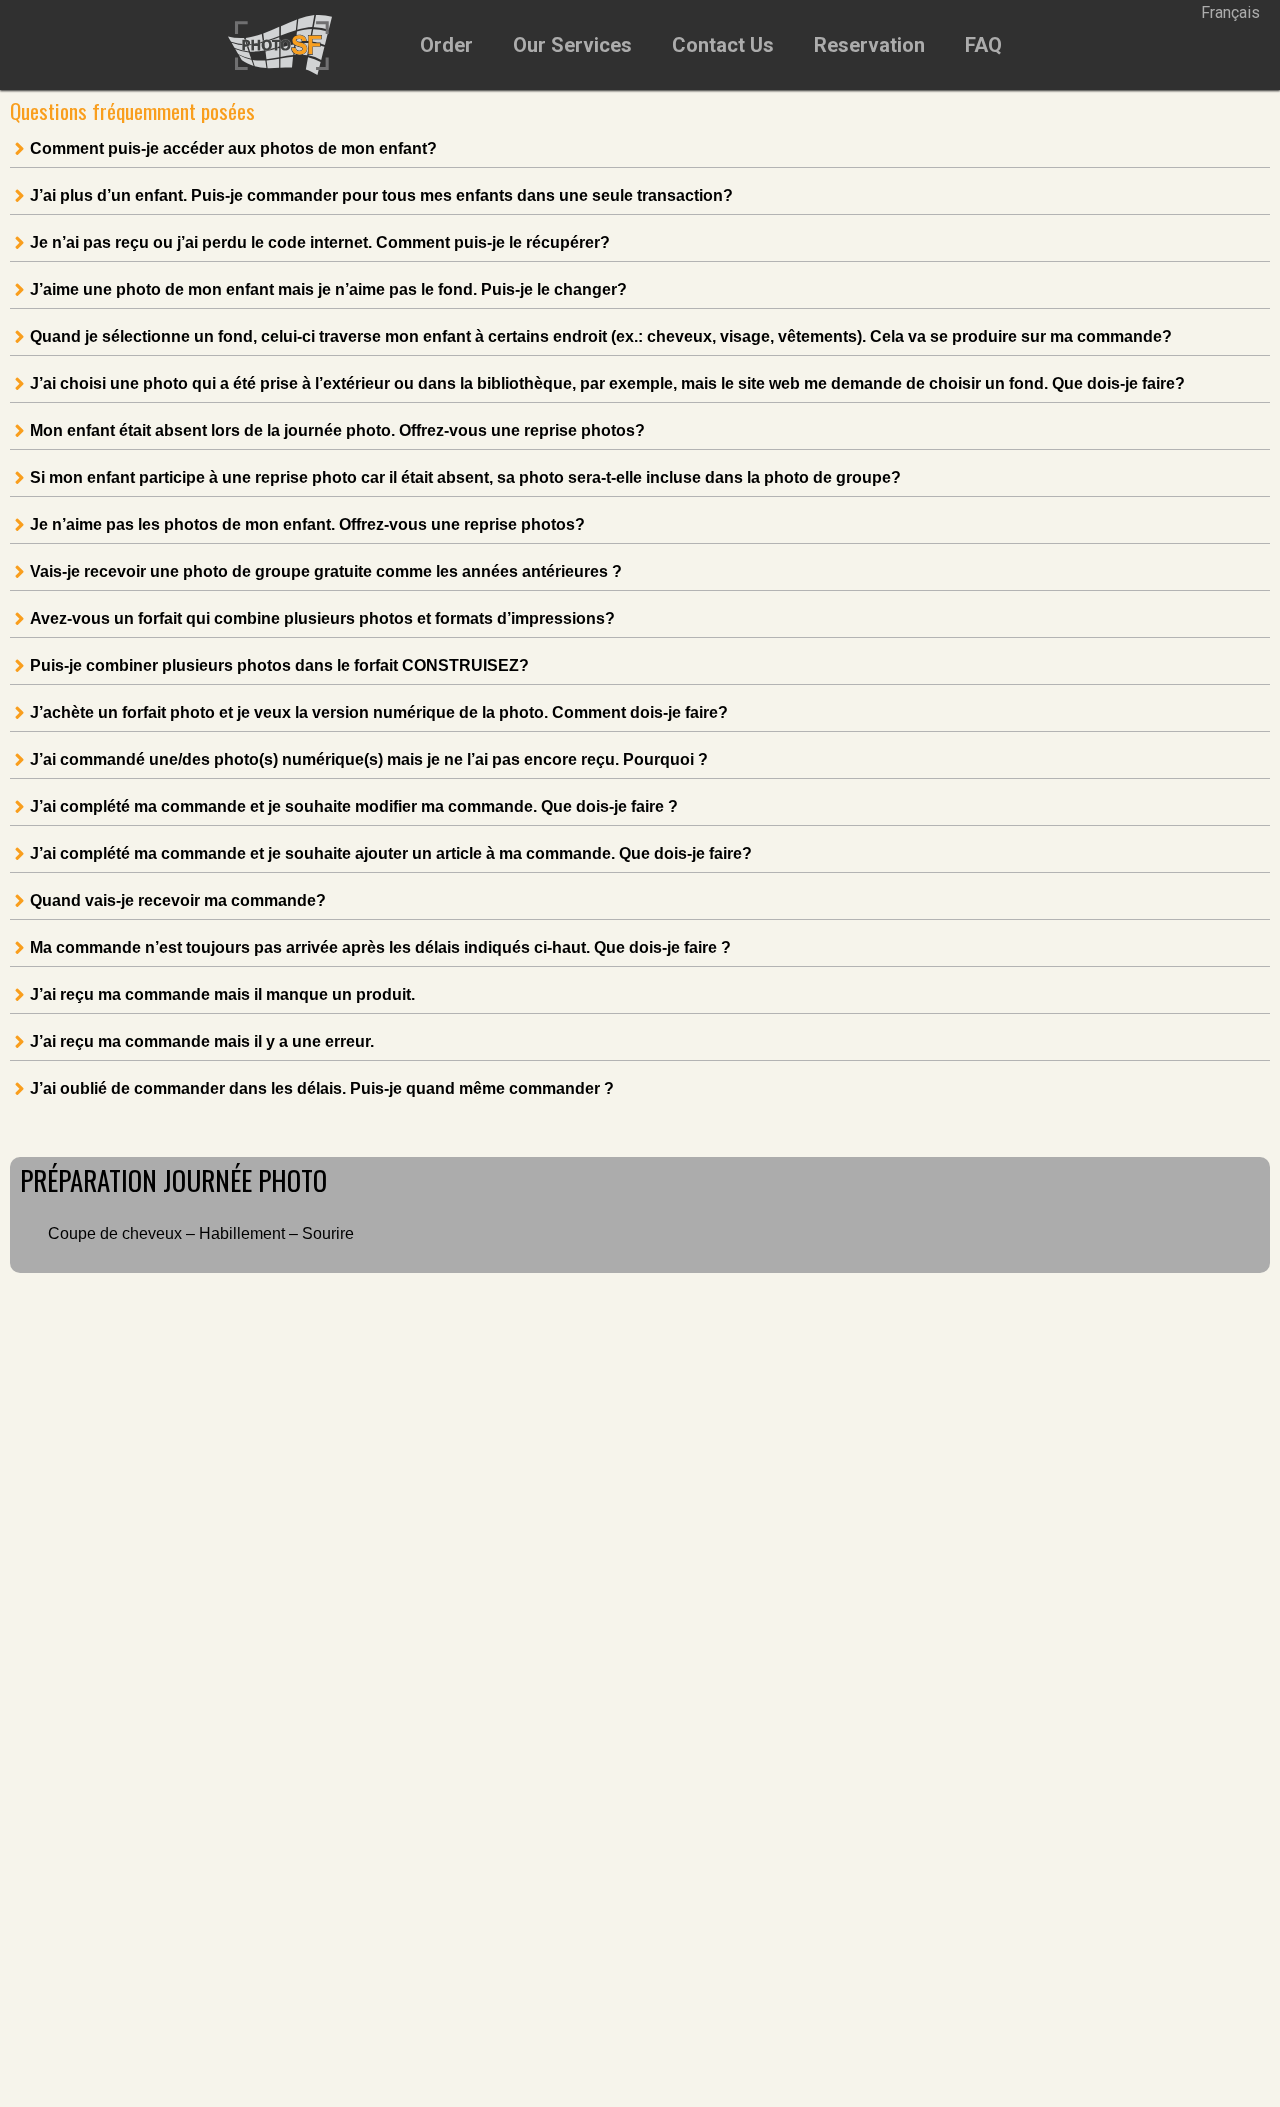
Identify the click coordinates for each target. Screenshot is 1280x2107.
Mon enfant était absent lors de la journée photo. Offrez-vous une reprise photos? (337, 431)
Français (1230, 12)
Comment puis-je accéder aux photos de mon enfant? (233, 149)
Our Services (572, 45)
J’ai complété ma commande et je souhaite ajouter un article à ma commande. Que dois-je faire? (391, 854)
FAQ (983, 45)
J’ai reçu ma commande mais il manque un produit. (222, 995)
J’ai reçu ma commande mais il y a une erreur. (202, 1042)
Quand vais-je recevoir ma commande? (178, 901)
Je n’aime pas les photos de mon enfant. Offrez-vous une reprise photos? (307, 525)
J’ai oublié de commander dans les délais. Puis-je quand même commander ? (322, 1089)
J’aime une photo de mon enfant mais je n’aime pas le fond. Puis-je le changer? (328, 290)
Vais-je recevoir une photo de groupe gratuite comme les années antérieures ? (326, 572)
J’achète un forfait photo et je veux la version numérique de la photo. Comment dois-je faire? (379, 713)
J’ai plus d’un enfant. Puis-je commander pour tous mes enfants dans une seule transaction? (381, 196)
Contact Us (723, 45)
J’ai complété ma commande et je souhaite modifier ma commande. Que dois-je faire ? (354, 807)
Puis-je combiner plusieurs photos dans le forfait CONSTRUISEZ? (279, 666)
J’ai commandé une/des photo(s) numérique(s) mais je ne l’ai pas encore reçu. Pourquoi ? (369, 760)
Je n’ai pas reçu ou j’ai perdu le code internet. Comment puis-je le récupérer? (320, 243)
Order (446, 45)
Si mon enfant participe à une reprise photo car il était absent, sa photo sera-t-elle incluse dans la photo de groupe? (465, 478)
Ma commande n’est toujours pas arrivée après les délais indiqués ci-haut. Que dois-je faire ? (380, 948)
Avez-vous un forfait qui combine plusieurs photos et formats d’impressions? (322, 619)
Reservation (869, 45)
